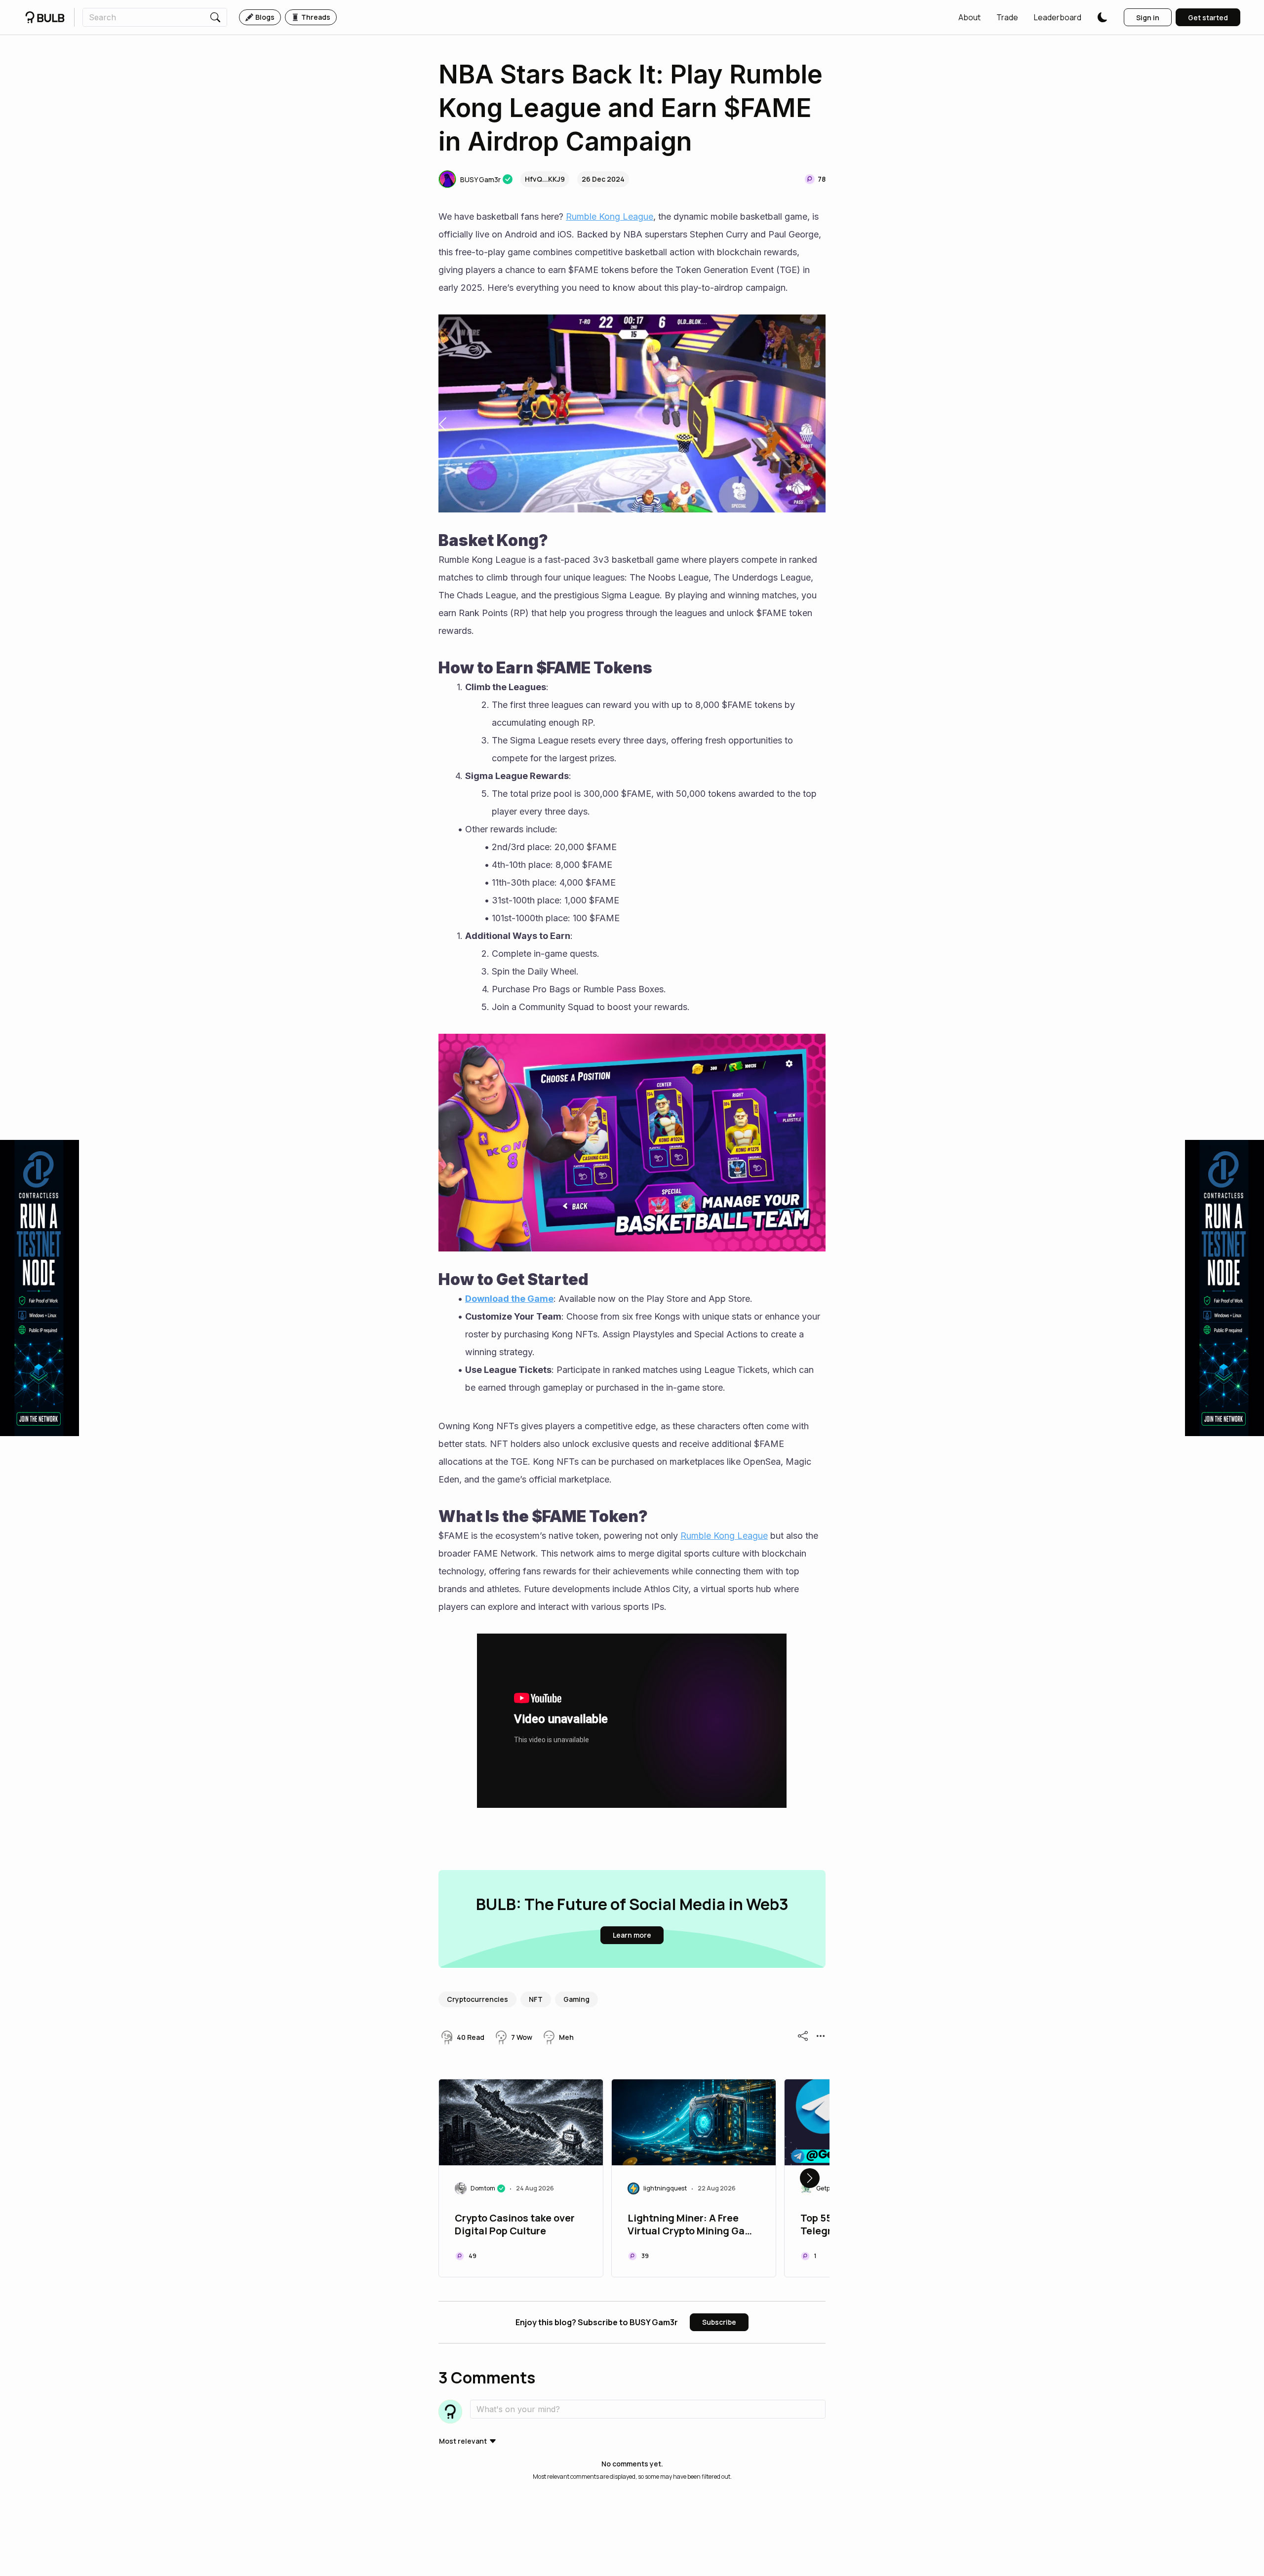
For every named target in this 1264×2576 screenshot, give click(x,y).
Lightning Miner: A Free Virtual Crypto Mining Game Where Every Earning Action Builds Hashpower (693, 2225)
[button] (969, 17)
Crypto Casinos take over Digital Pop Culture (515, 2225)
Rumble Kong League (610, 216)
